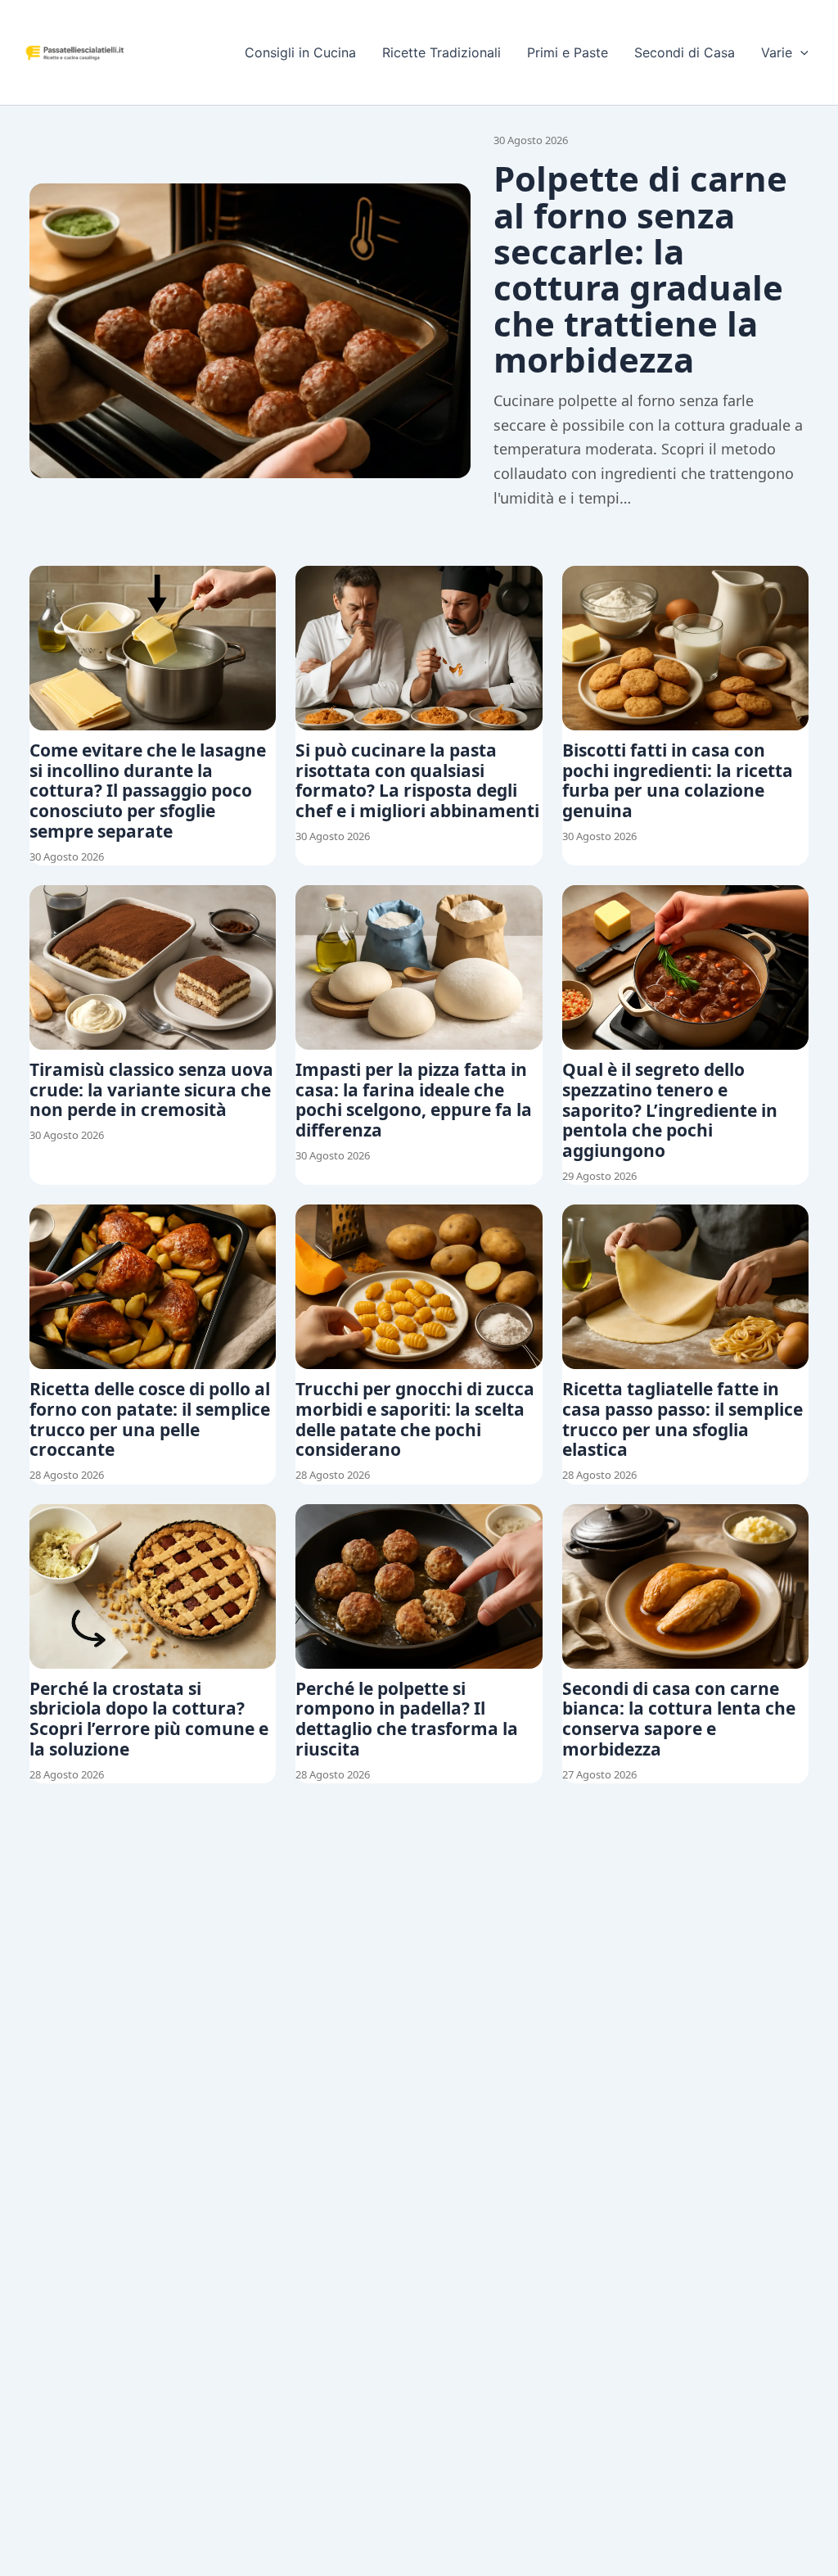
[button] (800, 52)
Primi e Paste (568, 52)
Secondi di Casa (685, 52)
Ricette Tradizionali (442, 52)
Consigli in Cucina (300, 52)
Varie (777, 52)
